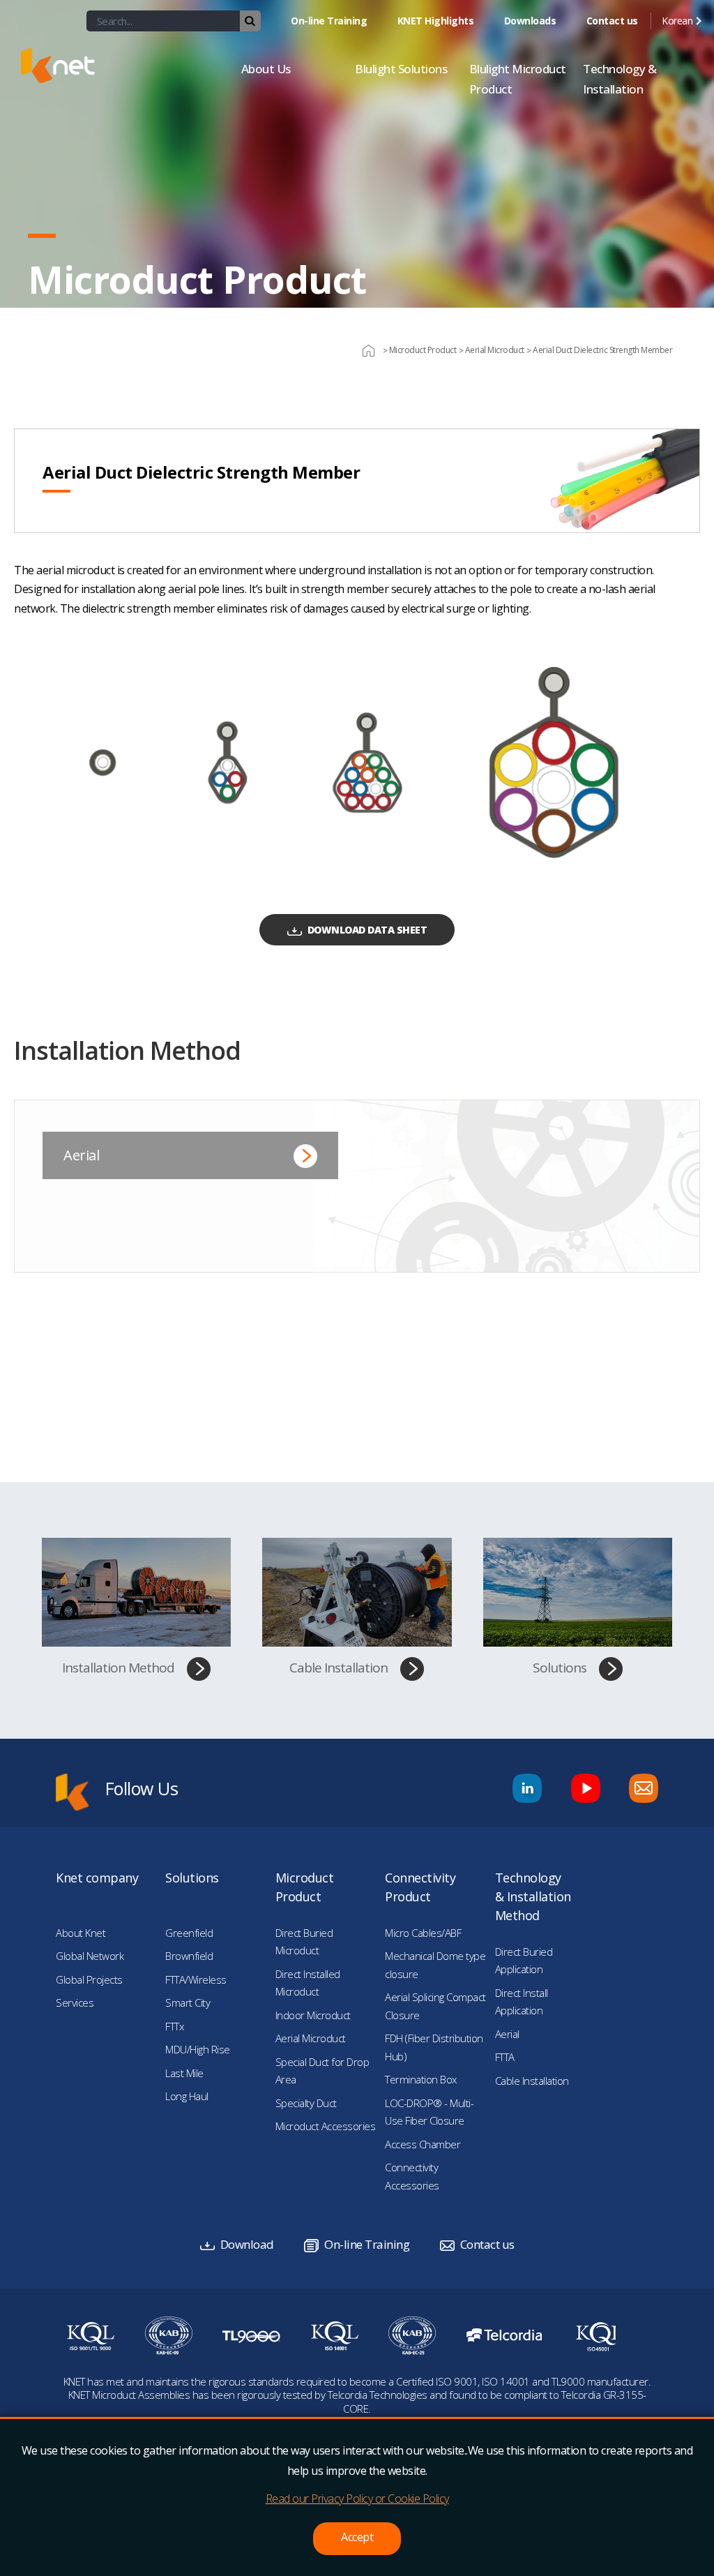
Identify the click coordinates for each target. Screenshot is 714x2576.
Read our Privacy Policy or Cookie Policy (357, 2499)
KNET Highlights (436, 21)
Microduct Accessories (326, 2126)
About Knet (81, 1933)
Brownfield (189, 1956)
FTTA (505, 2057)
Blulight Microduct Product (518, 79)
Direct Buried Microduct (304, 1942)
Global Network (90, 1956)
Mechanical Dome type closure (435, 1965)
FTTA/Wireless (196, 1979)
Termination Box (421, 2079)
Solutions (560, 1668)
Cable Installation (339, 1668)
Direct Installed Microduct (308, 1983)
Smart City (188, 2002)
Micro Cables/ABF (423, 1933)
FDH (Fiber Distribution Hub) (434, 2047)
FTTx (174, 2026)
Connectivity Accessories (412, 2176)
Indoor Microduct (313, 2015)
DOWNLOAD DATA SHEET (367, 930)
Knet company (97, 1878)
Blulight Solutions (401, 69)
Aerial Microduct (311, 2038)
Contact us (612, 21)
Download (247, 2244)
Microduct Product (305, 1887)
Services (75, 2002)
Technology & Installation (620, 79)
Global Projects (89, 1979)
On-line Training (329, 21)
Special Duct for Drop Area (322, 2071)
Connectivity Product (420, 1887)
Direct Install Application (522, 2002)
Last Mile (184, 2073)
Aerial (81, 1155)
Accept (357, 2537)
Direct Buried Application (524, 1961)
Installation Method (118, 1668)
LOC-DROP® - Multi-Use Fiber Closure (429, 2112)
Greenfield (189, 1933)
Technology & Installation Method (533, 1896)
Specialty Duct (306, 2103)
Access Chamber (423, 2144)
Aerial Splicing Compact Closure (435, 2006)
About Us (266, 69)
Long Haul (187, 2096)
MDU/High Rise (198, 2049)
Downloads (530, 21)
